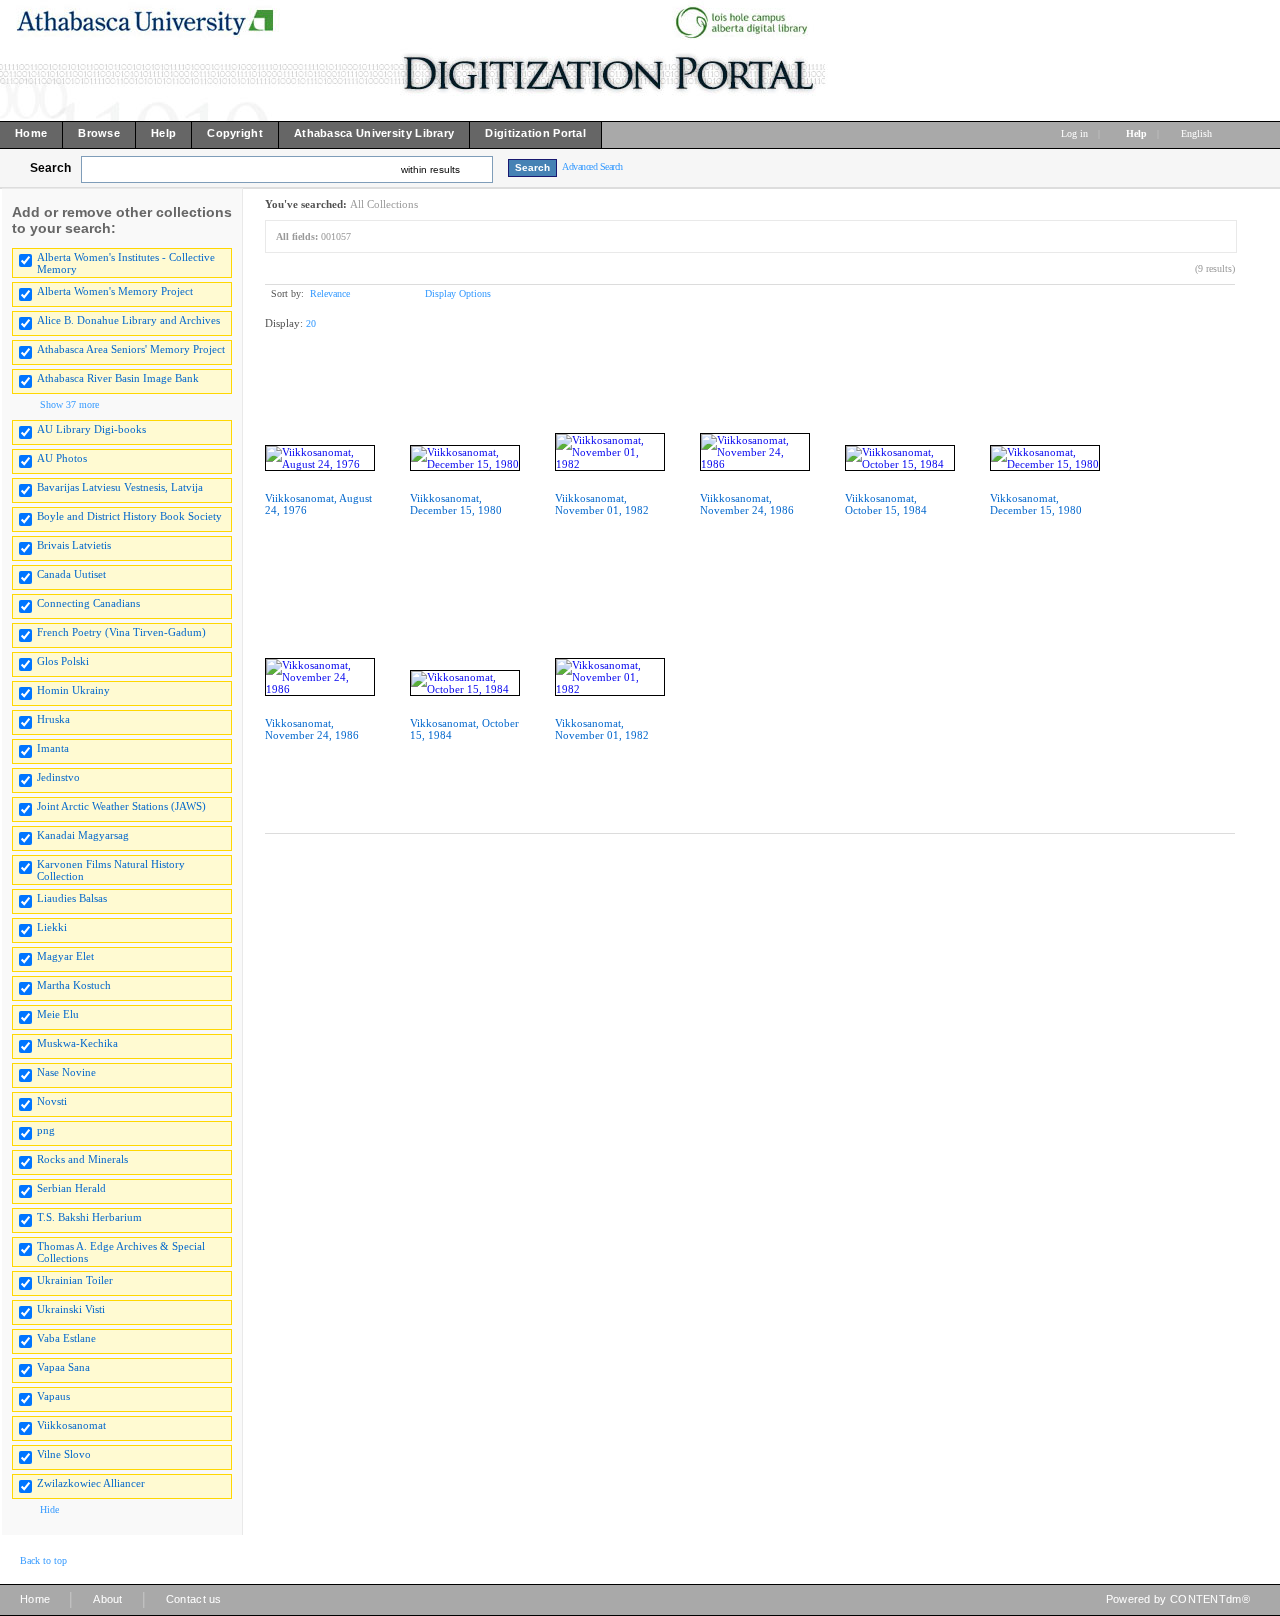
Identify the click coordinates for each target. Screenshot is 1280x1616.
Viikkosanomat (71, 1425)
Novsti (52, 1101)
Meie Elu (58, 1014)
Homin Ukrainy (73, 690)
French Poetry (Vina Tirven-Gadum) (121, 632)
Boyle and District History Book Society (129, 516)
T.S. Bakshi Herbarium (89, 1217)
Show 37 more (69, 404)
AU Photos (62, 458)
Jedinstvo (58, 777)
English (1198, 133)
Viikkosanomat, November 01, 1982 (602, 504)
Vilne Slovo (64, 1454)
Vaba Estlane (66, 1338)
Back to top (43, 1560)
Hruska (53, 719)
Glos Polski (63, 661)
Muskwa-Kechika (77, 1043)
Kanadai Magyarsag (83, 835)
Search (50, 168)
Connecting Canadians (88, 603)
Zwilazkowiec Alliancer (91, 1483)
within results (430, 169)
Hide (49, 1509)
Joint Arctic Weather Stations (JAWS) (121, 806)
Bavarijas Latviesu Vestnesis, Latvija (120, 487)
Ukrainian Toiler (75, 1280)
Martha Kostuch (74, 985)
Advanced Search (592, 166)
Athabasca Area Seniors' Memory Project (131, 349)
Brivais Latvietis (74, 545)
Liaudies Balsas (72, 898)
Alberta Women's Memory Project (115, 291)
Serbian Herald (71, 1188)
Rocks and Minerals (82, 1159)
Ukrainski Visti (71, 1309)
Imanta (53, 748)
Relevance (330, 293)
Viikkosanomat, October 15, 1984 (886, 504)
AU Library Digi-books (91, 429)
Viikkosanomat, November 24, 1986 (747, 504)
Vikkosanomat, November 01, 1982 (602, 729)
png (46, 1130)
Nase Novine (66, 1072)
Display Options (458, 293)
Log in (1074, 133)
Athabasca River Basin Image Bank (118, 378)
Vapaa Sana (63, 1367)
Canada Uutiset (71, 574)
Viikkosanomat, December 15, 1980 (456, 504)
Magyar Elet (65, 956)
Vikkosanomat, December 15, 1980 (1036, 504)
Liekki (52, 927)
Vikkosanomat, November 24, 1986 (312, 729)
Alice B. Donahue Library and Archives (128, 320)
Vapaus (53, 1396)
